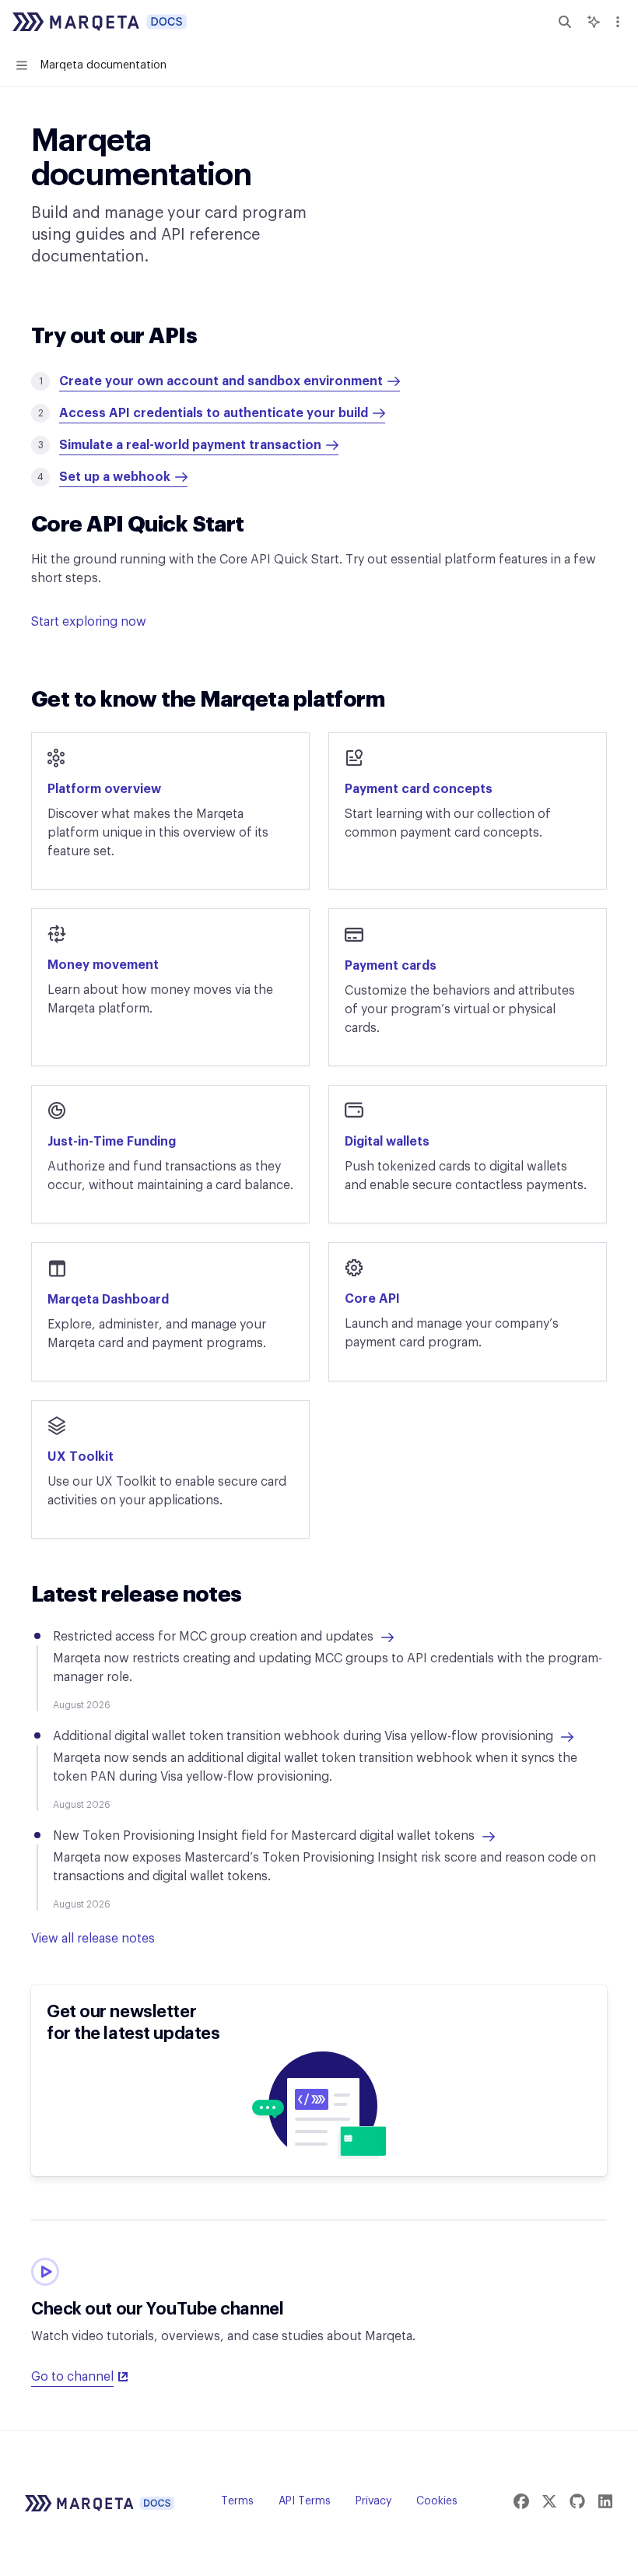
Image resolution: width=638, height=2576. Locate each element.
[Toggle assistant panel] (594, 22)
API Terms (305, 2501)
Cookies (437, 2501)
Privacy (373, 2501)
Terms (237, 2501)
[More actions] (618, 22)
